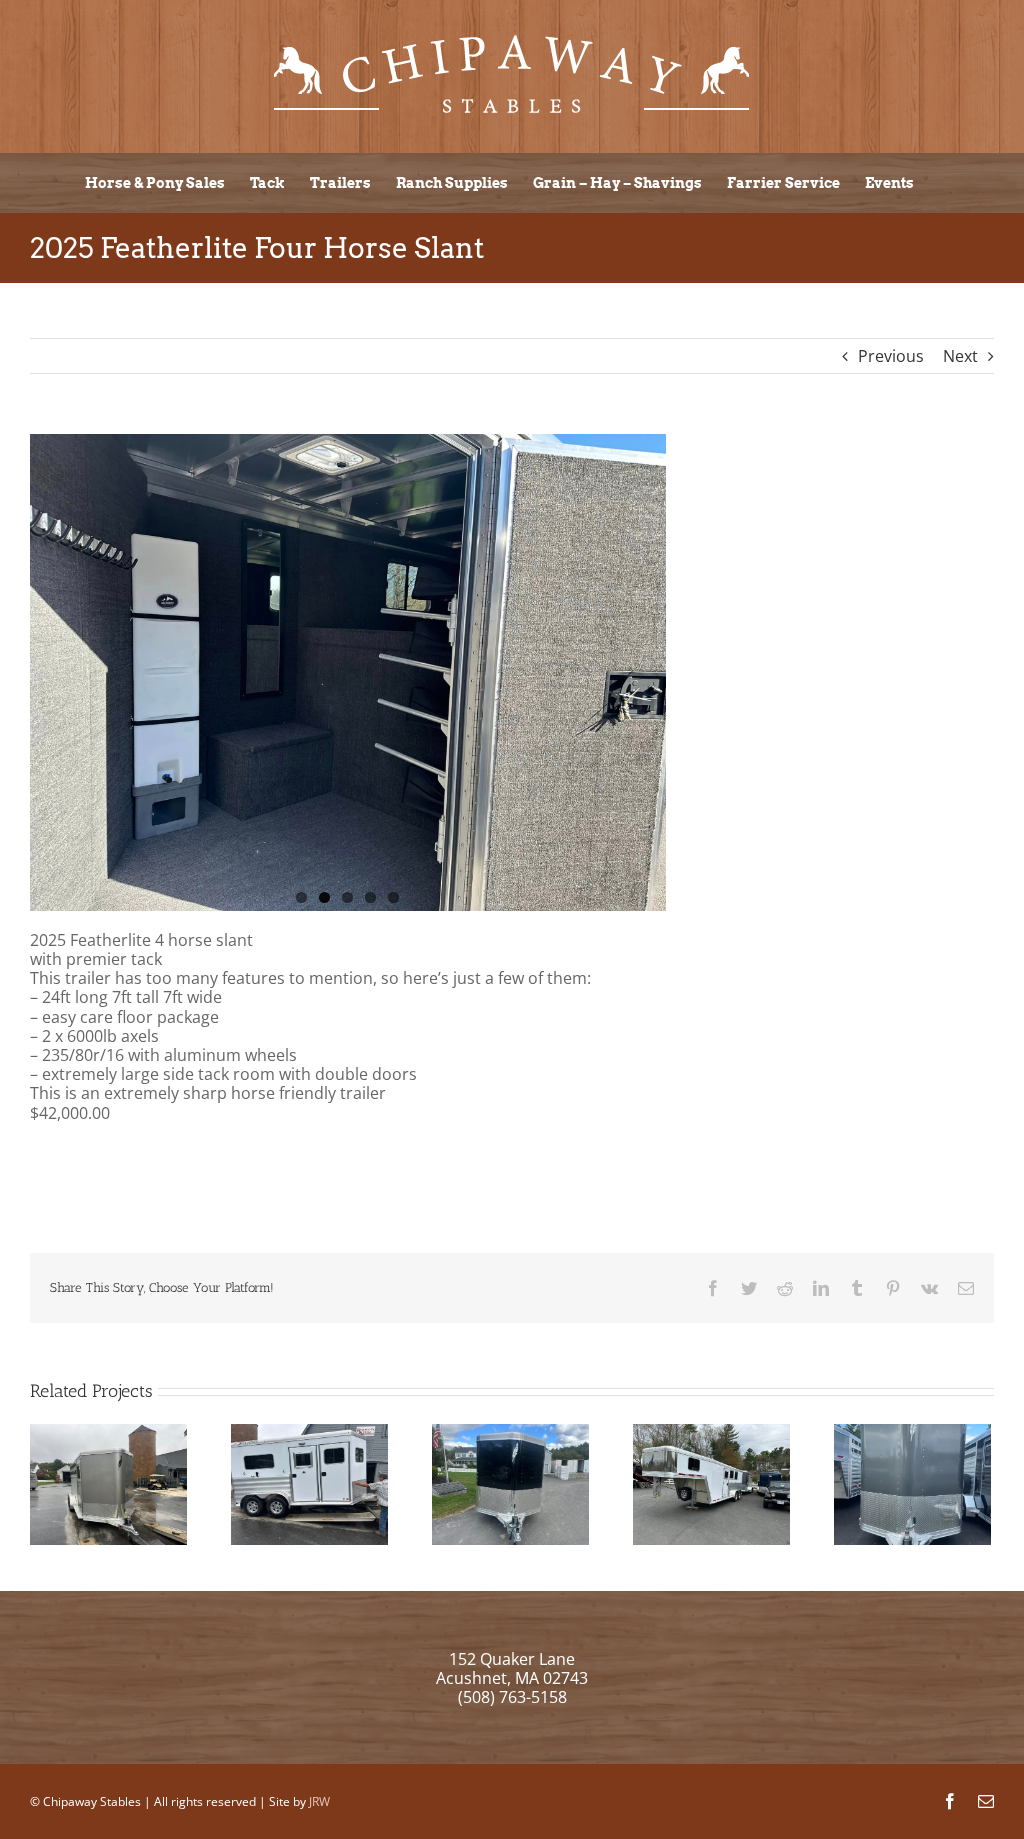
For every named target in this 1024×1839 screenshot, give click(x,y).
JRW (319, 1801)
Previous (891, 356)
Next (960, 356)
